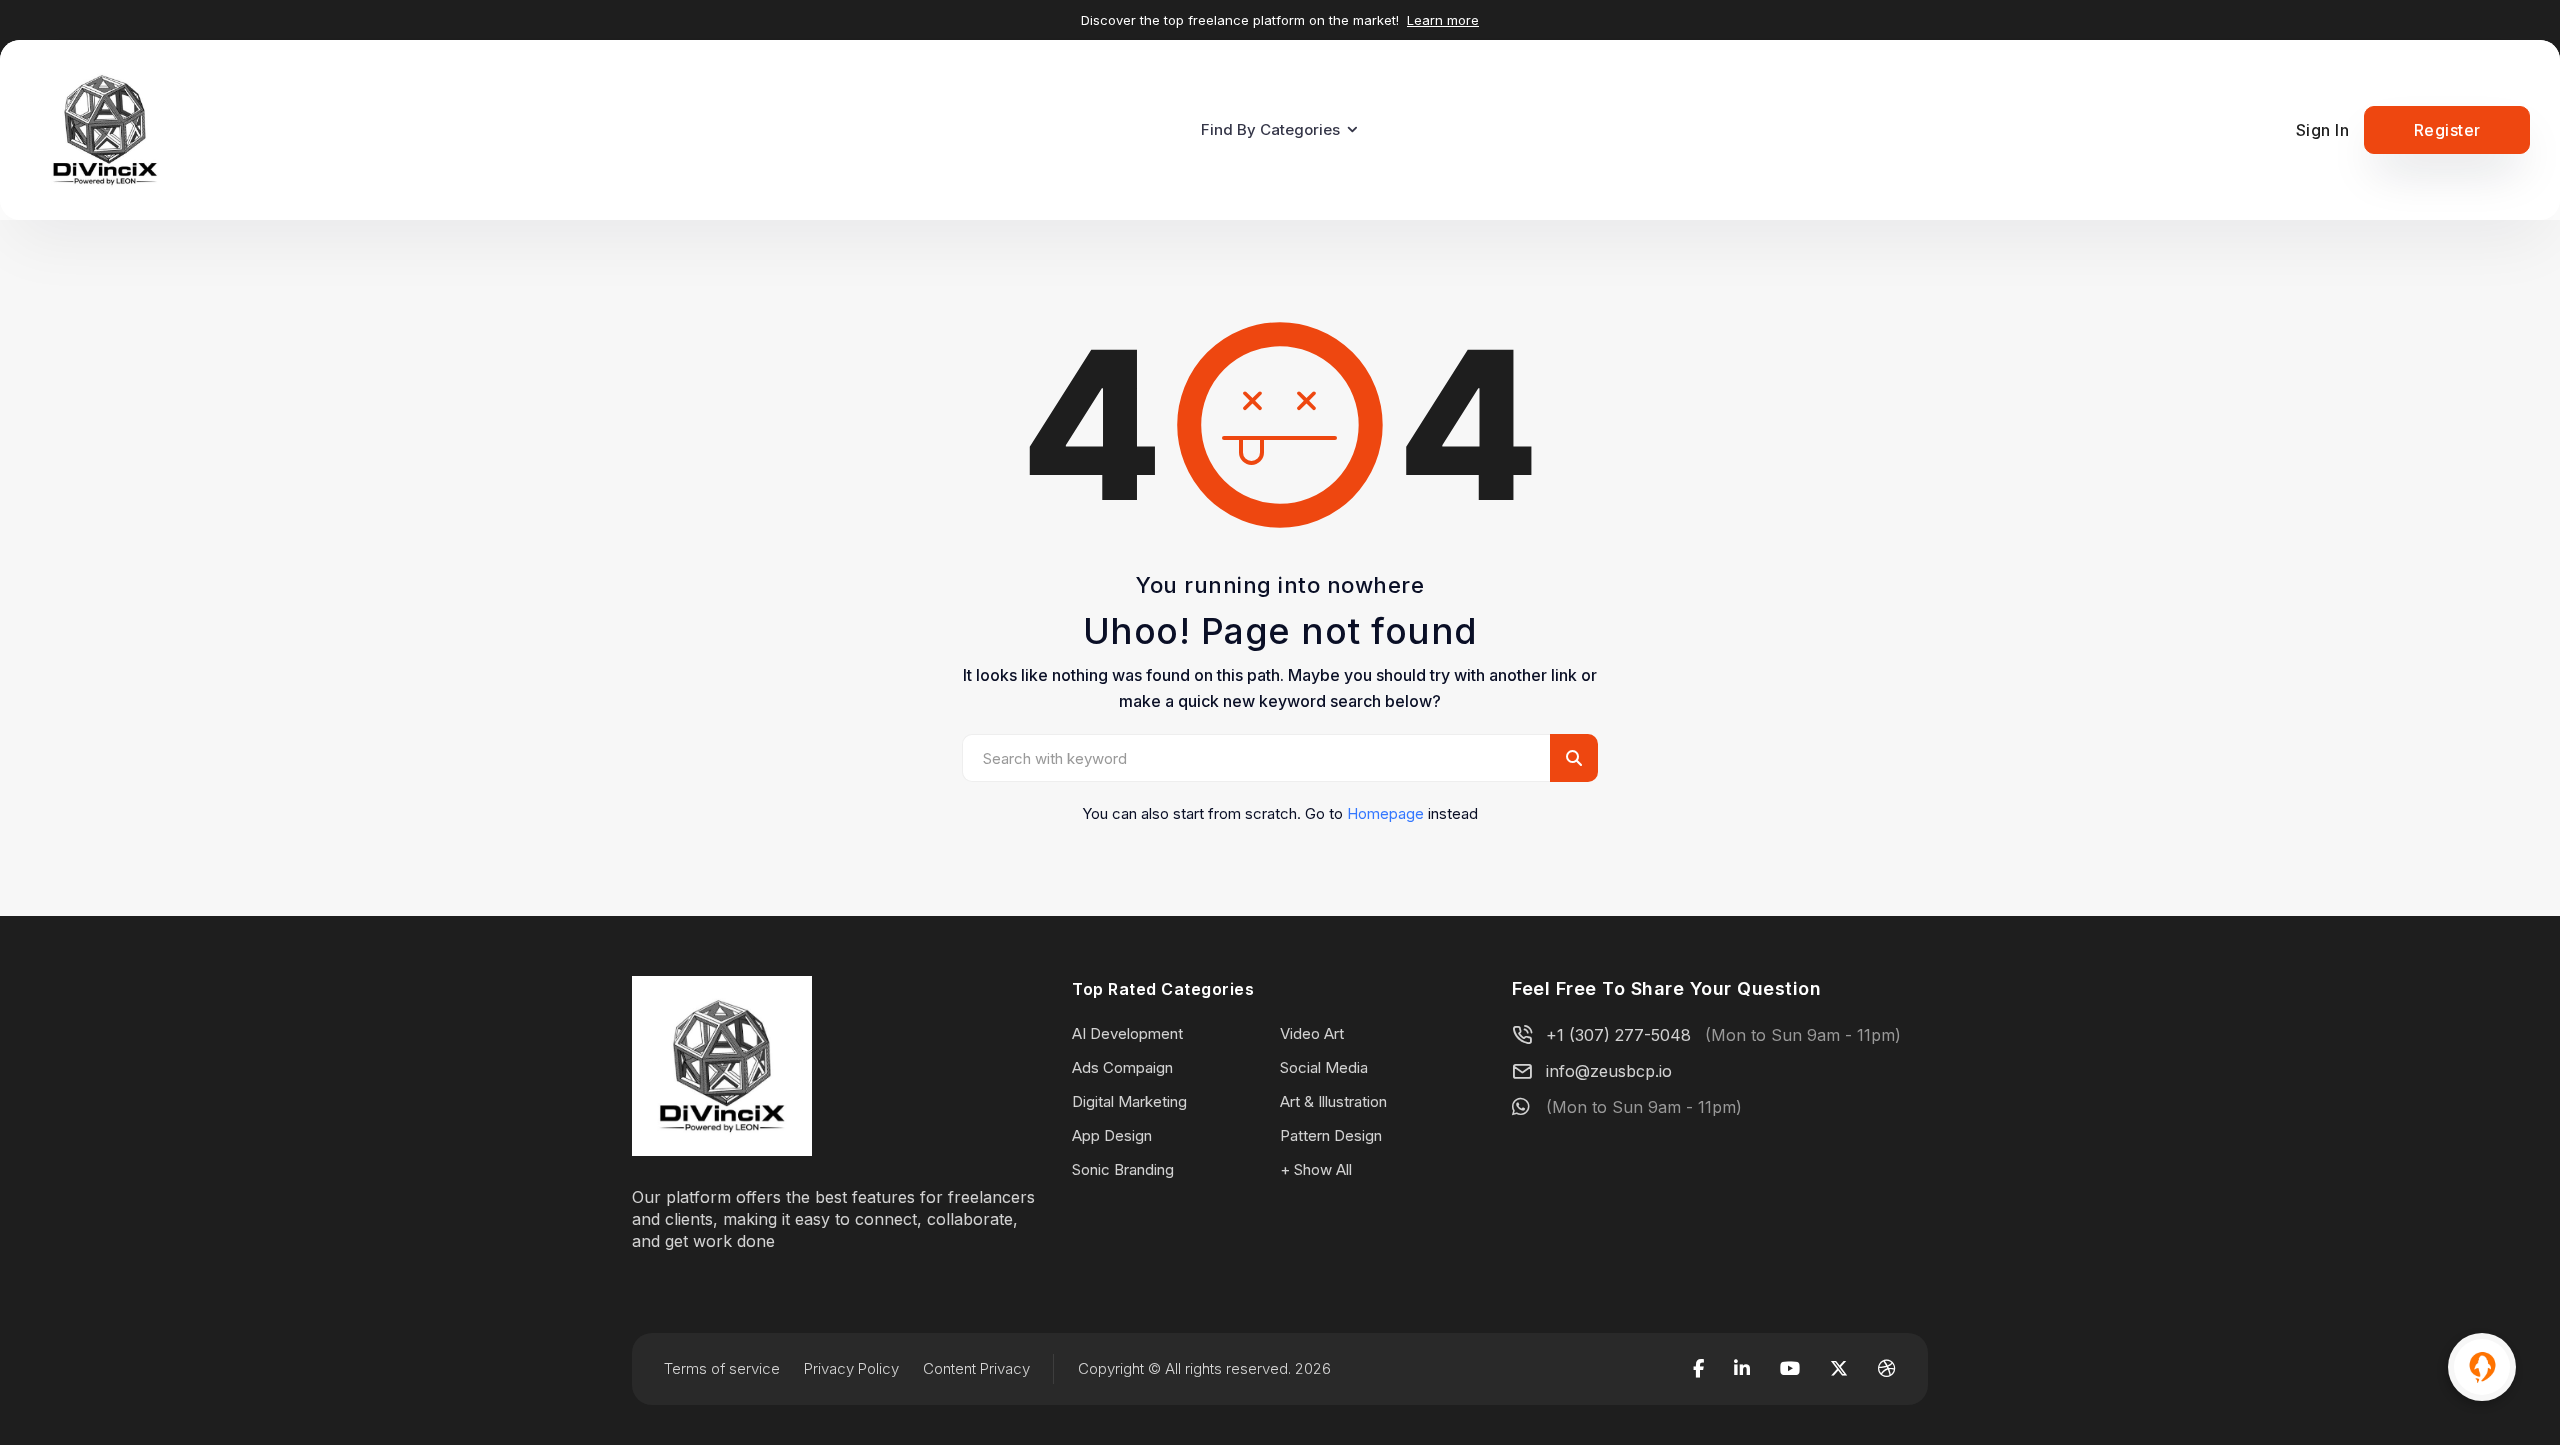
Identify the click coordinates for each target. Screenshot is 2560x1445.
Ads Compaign (1122, 1067)
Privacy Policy (851, 1368)
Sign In (2323, 130)
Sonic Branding (1123, 1169)
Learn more (1443, 20)
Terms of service (722, 1368)
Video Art (1312, 1033)
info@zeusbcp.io (1609, 1071)
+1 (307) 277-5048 (1618, 1035)
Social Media (1324, 1067)
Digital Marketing (1129, 1101)
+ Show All (1316, 1169)
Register (2447, 130)
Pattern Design (1331, 1135)
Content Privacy (976, 1368)
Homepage (1385, 813)
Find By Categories (1270, 129)
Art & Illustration (1333, 1101)
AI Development (1127, 1033)
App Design (1112, 1135)
